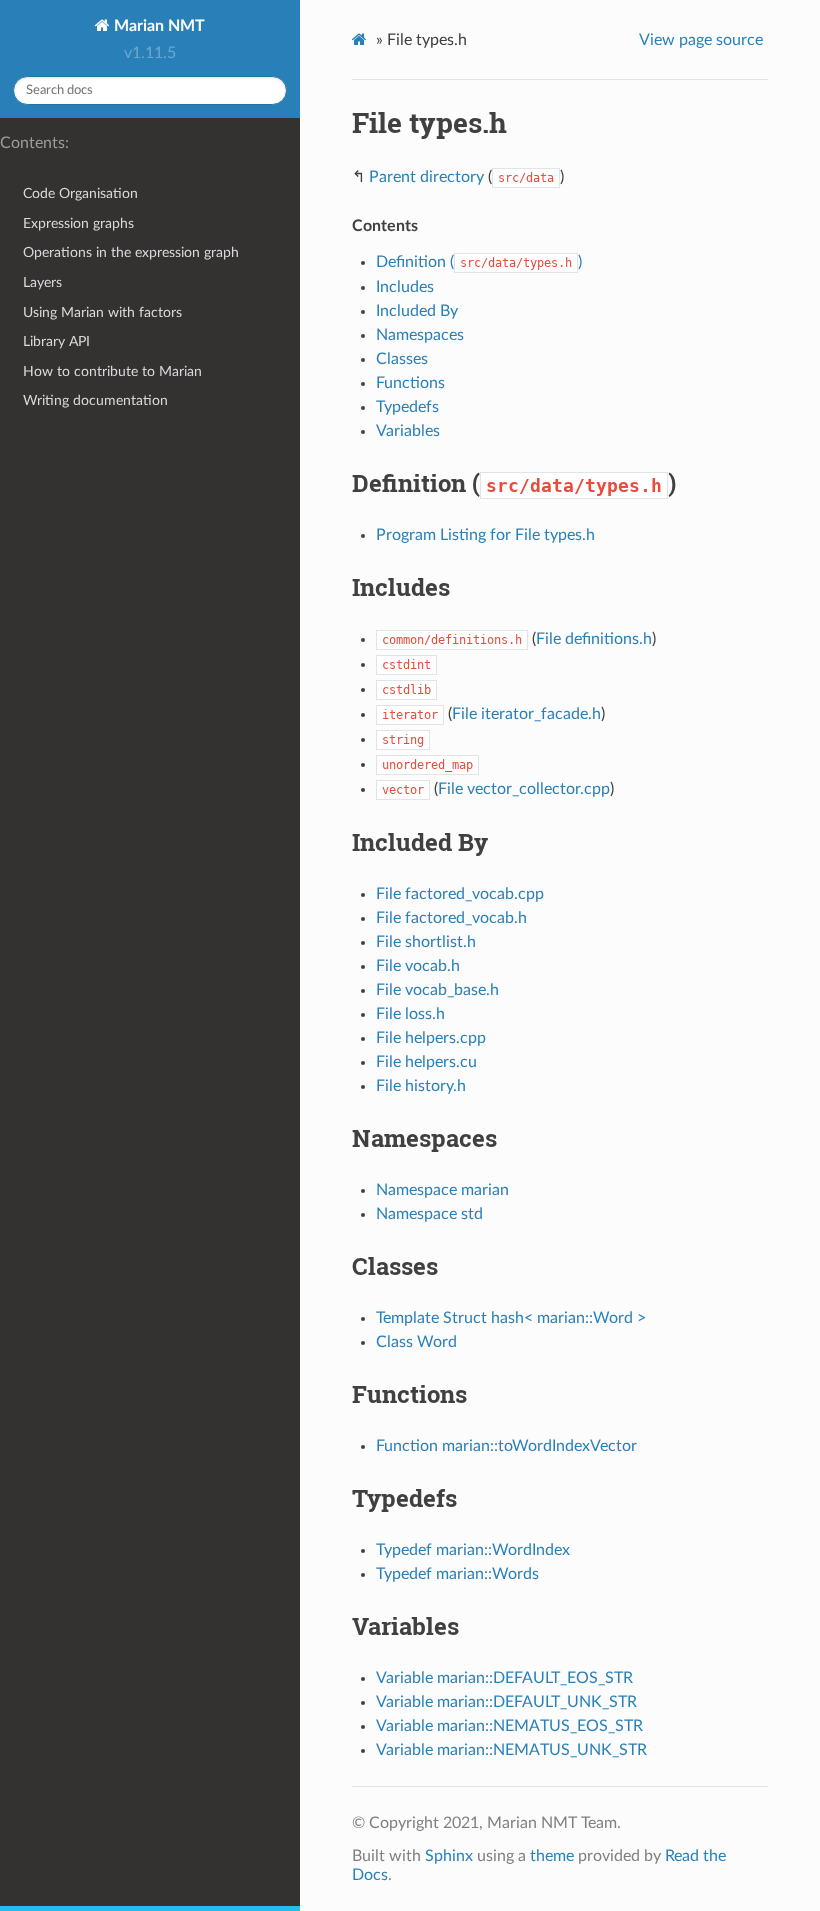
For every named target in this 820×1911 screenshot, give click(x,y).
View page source (701, 40)
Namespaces (420, 335)
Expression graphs (78, 223)
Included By (417, 311)
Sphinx (449, 1856)
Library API (56, 341)
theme (552, 1856)
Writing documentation (95, 400)
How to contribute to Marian (112, 371)
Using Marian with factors (102, 312)
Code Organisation (80, 193)
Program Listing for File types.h (485, 535)
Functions (410, 383)
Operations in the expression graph (131, 252)
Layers (42, 282)
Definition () (479, 262)
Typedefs (407, 407)
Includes (405, 287)
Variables (408, 431)
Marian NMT (157, 26)
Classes (402, 359)
